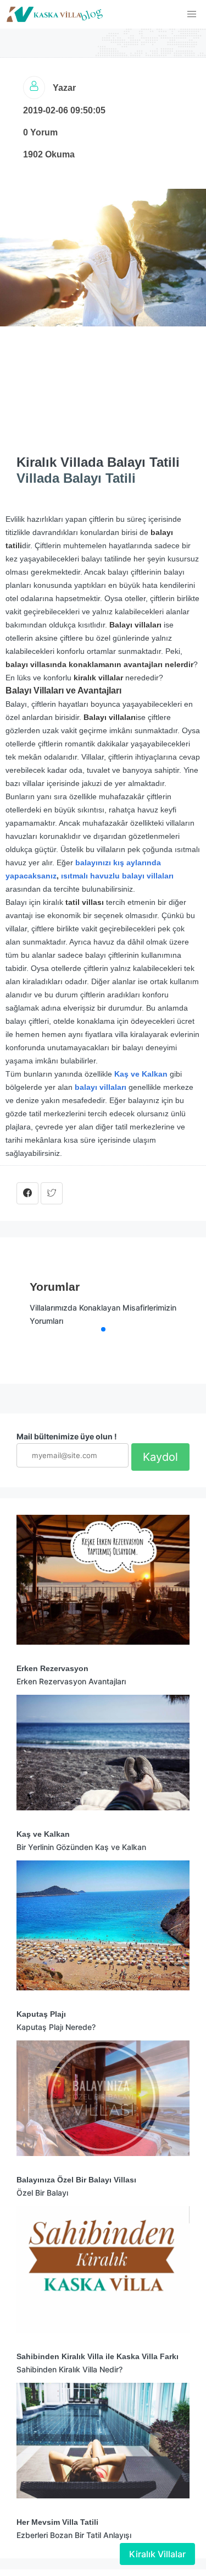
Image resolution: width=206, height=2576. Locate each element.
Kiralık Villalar (157, 2554)
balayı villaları (148, 876)
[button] (192, 14)
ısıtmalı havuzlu (90, 876)
